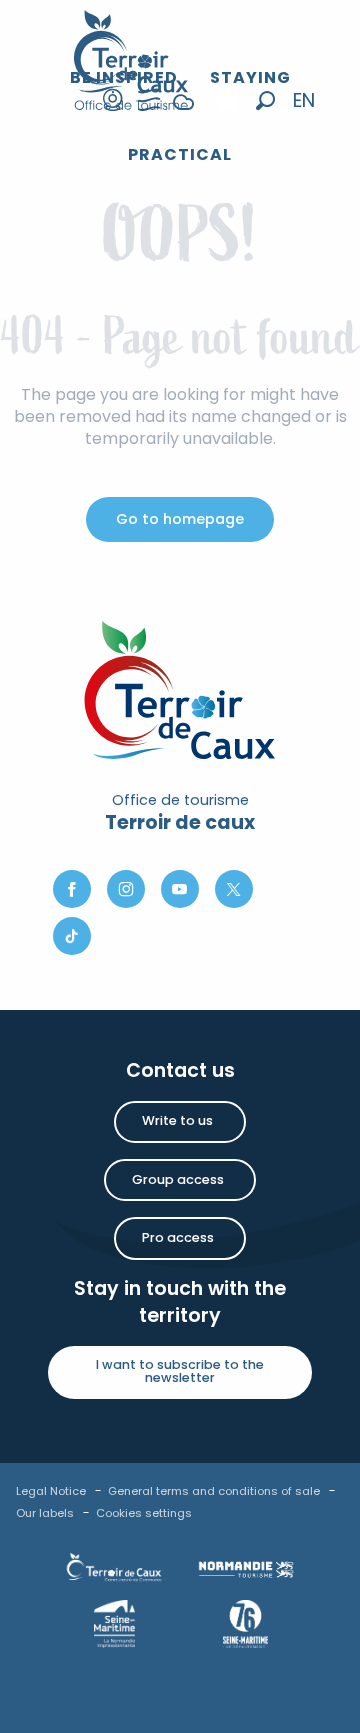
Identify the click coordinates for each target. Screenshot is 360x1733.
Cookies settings (144, 1513)
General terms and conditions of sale (214, 1491)
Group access (178, 1179)
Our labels (45, 1513)
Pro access (178, 1237)
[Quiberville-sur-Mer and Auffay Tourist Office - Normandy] (131, 60)
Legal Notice (51, 1491)
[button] (265, 100)
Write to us (177, 1120)
